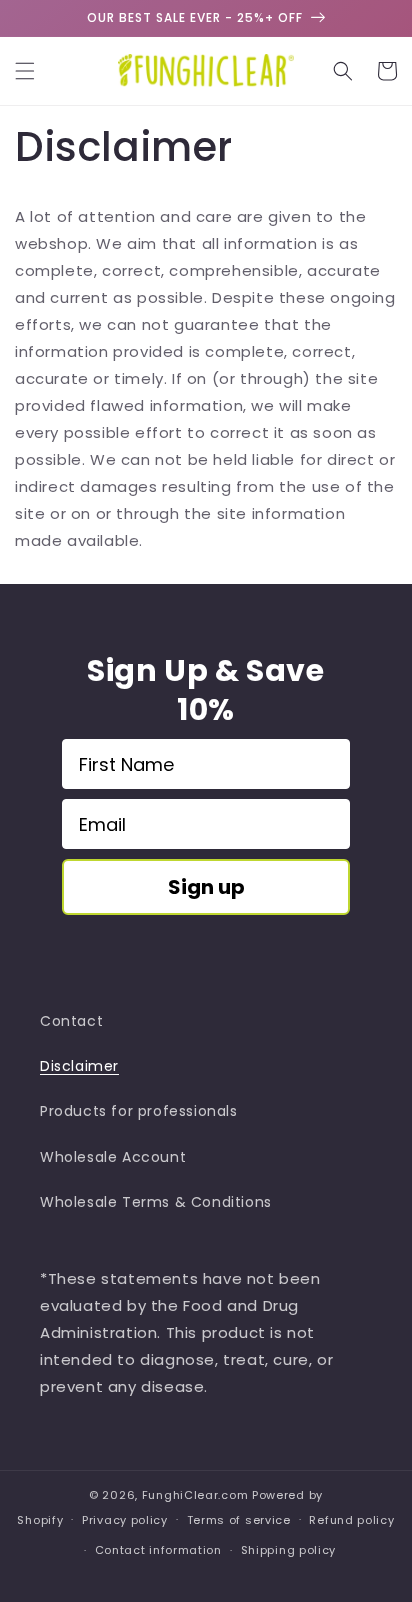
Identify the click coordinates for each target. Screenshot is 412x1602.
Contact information (158, 1550)
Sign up (206, 887)
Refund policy (351, 1520)
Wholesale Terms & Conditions (156, 1202)
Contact (71, 1021)
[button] (25, 71)
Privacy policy (125, 1520)
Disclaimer (79, 1066)
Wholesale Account (113, 1157)
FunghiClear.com (195, 1495)
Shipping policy (289, 1550)
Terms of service (239, 1520)
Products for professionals (139, 1111)
